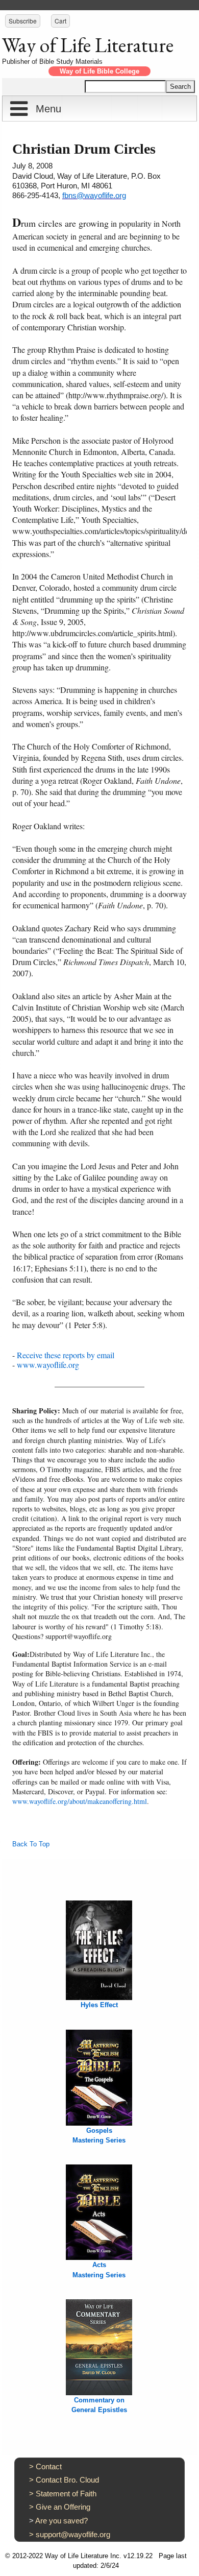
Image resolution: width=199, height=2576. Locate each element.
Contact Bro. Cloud (67, 2480)
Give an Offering (63, 2507)
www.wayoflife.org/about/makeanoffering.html (80, 1801)
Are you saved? (61, 2521)
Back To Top (31, 1844)
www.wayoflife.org (48, 1365)
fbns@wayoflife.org (94, 195)
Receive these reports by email (66, 1355)
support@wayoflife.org (73, 2534)
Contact (49, 2466)
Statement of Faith (66, 2494)
